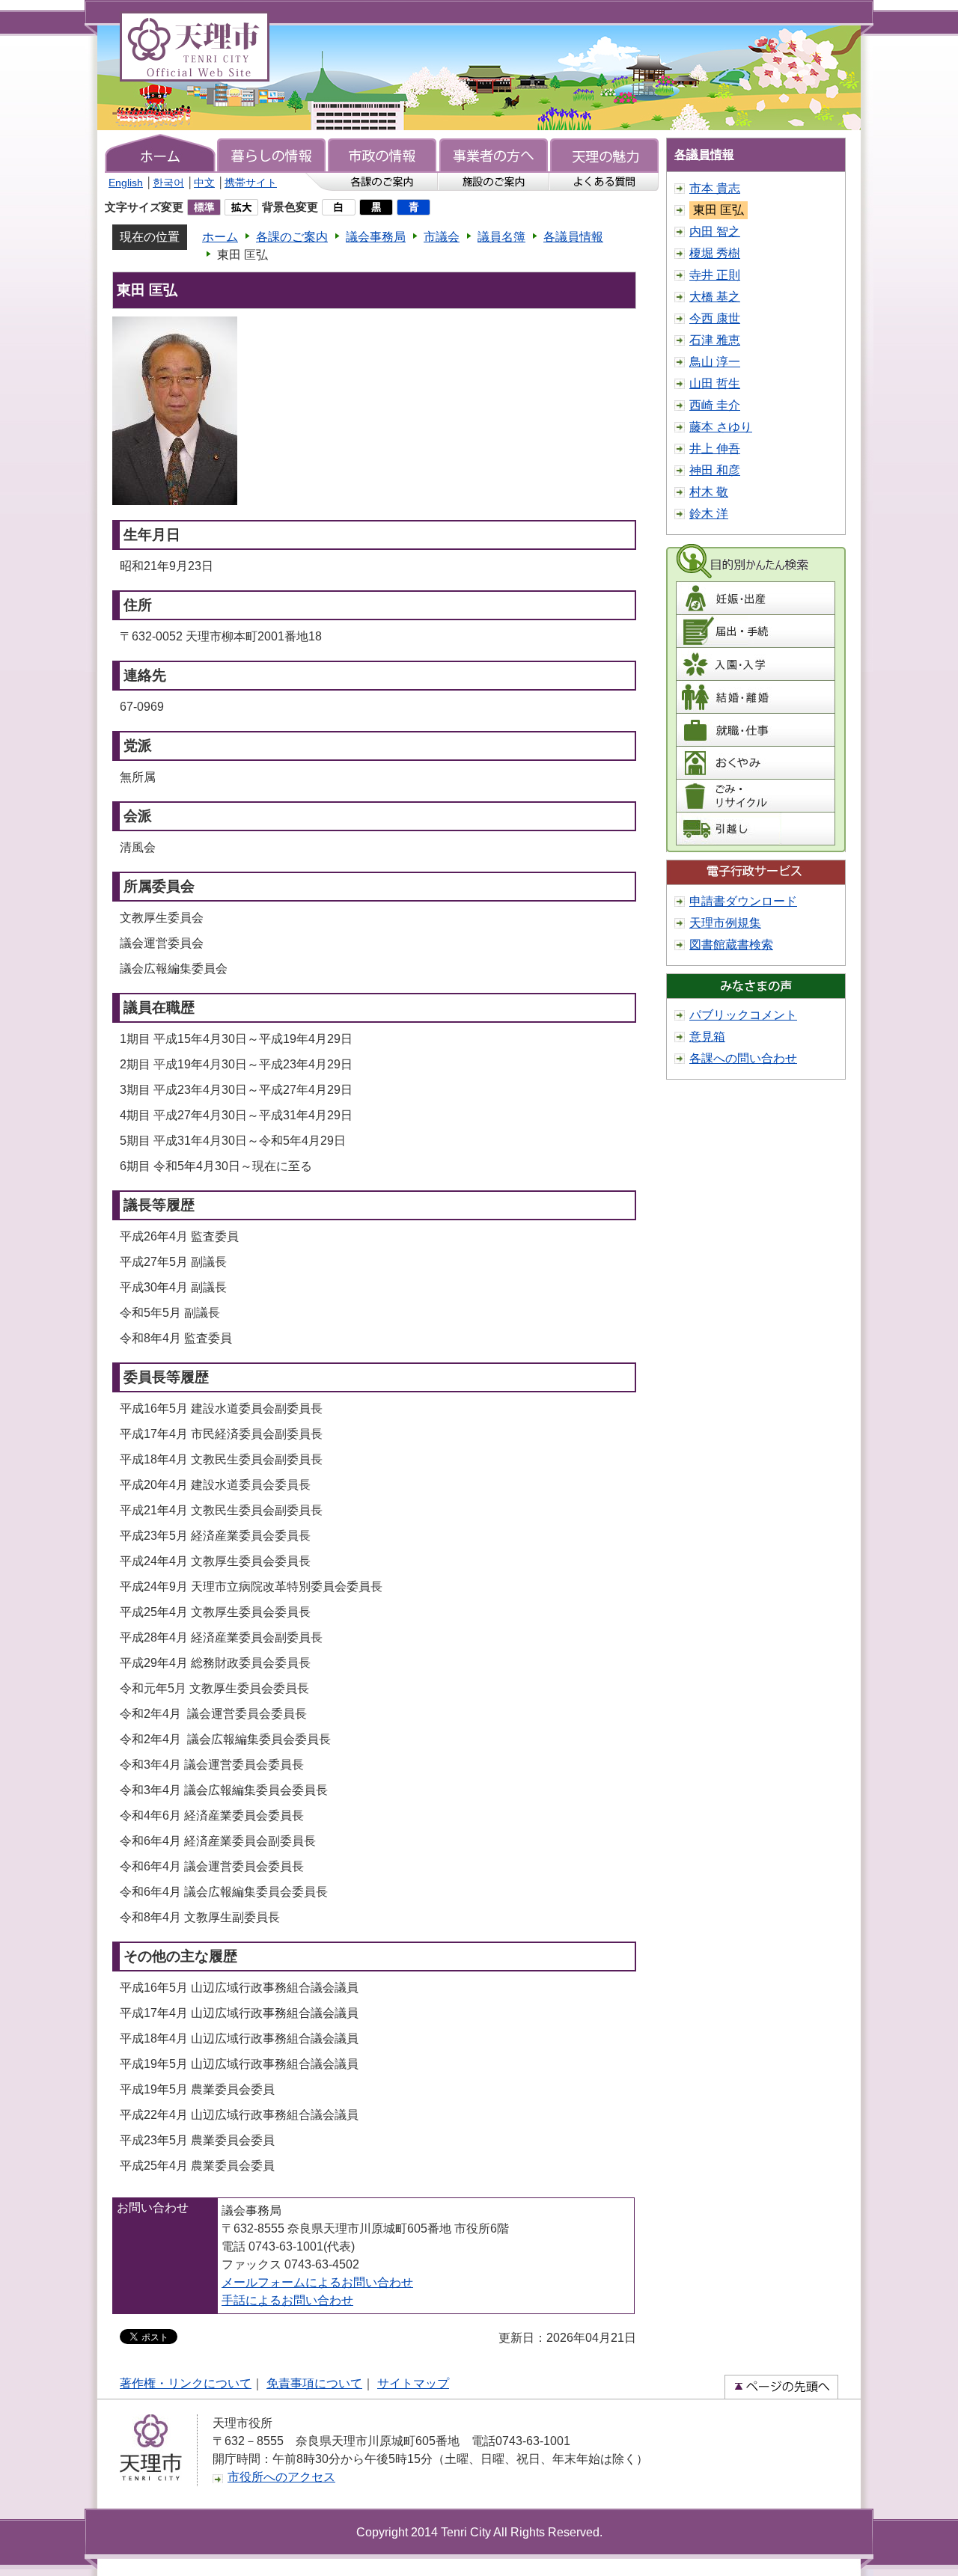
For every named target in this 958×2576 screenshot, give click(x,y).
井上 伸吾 (715, 449)
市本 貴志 (715, 188)
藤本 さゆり (721, 427)
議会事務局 (376, 237)
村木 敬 (709, 492)
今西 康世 (715, 318)
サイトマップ (413, 2383)
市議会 (442, 237)
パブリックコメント (743, 1015)
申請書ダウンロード (743, 901)
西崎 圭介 (715, 405)
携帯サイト (251, 183)
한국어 (168, 183)
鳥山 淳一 (715, 362)
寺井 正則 (715, 275)
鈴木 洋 (709, 514)
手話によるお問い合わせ (287, 2300)
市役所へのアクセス (281, 2477)
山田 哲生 (715, 383)
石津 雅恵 (715, 340)
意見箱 (707, 1037)
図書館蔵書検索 (731, 945)
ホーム (220, 237)
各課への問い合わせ (743, 1058)
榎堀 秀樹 (715, 253)
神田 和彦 (715, 470)
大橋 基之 (715, 297)
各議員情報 (573, 237)
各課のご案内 (292, 237)
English (126, 183)
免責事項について (314, 2383)
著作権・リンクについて (186, 2383)
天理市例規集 (725, 923)
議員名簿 (501, 237)
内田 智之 (715, 232)
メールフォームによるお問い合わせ (317, 2282)
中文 (204, 183)
